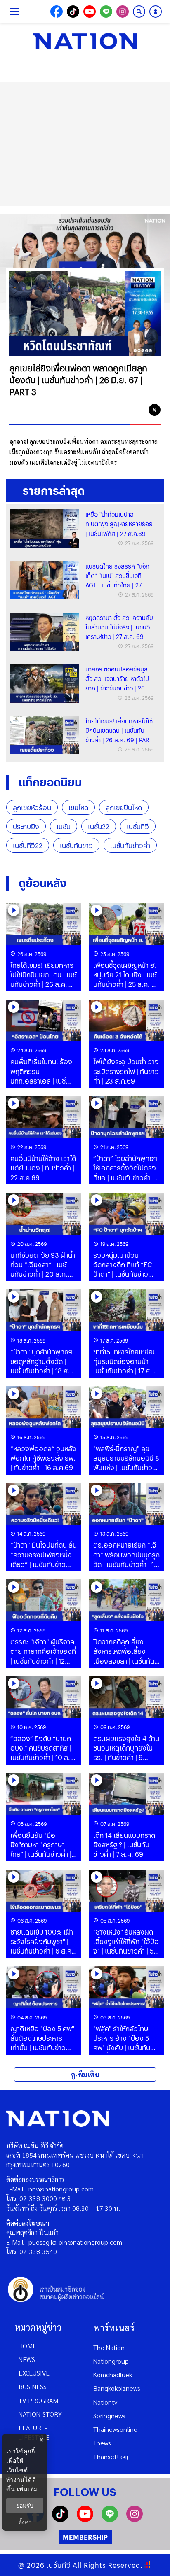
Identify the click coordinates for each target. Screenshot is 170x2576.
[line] (138, 410)
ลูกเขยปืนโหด (124, 808)
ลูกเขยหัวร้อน (32, 808)
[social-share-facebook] (57, 12)
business (33, 2386)
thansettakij (111, 2456)
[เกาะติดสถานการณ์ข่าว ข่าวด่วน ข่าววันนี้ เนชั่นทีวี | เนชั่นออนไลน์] (85, 41)
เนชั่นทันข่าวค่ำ (130, 845)
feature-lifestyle (34, 2432)
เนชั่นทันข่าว (76, 845)
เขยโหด (78, 808)
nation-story (40, 2414)
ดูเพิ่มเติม (85, 2074)
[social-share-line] (106, 12)
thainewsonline (115, 2429)
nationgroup (111, 2361)
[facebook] (122, 410)
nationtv (105, 2402)
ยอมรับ (25, 2506)
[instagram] (135, 2519)
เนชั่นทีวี (138, 826)
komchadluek (113, 2374)
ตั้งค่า (25, 2522)
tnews (102, 2443)
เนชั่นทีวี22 (28, 845)
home (27, 2346)
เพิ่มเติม (27, 2489)
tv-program (38, 2400)
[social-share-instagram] (123, 12)
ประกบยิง (26, 826)
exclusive (34, 2373)
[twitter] (155, 410)
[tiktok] (60, 2519)
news (27, 2359)
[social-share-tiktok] (73, 12)
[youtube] (85, 2519)
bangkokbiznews (117, 2388)
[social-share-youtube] (90, 12)
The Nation (109, 2347)
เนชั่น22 (99, 826)
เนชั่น (64, 826)
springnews (109, 2416)
